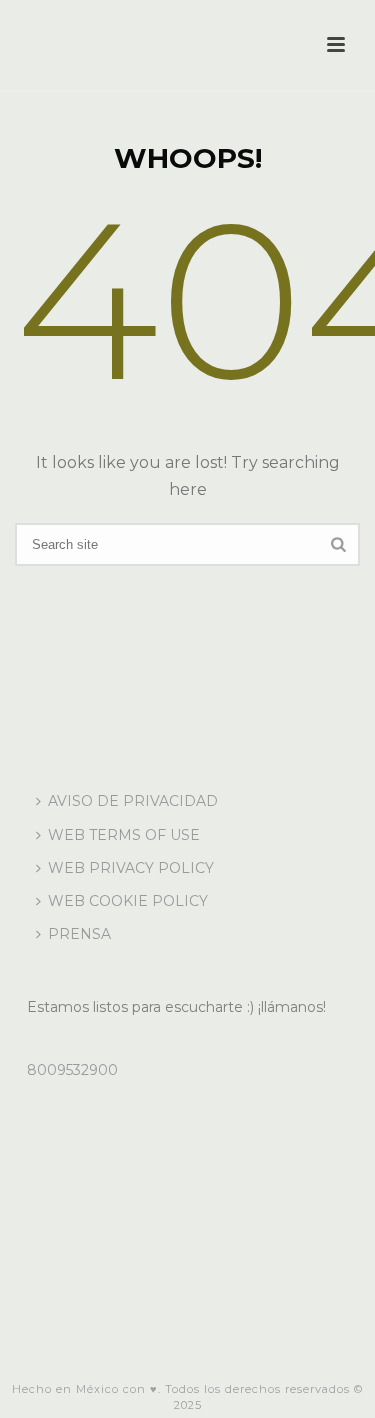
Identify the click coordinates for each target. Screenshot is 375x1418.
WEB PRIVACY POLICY (131, 868)
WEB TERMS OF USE (124, 835)
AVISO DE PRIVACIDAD (133, 801)
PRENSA (79, 934)
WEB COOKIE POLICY (128, 901)
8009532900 (72, 1070)
